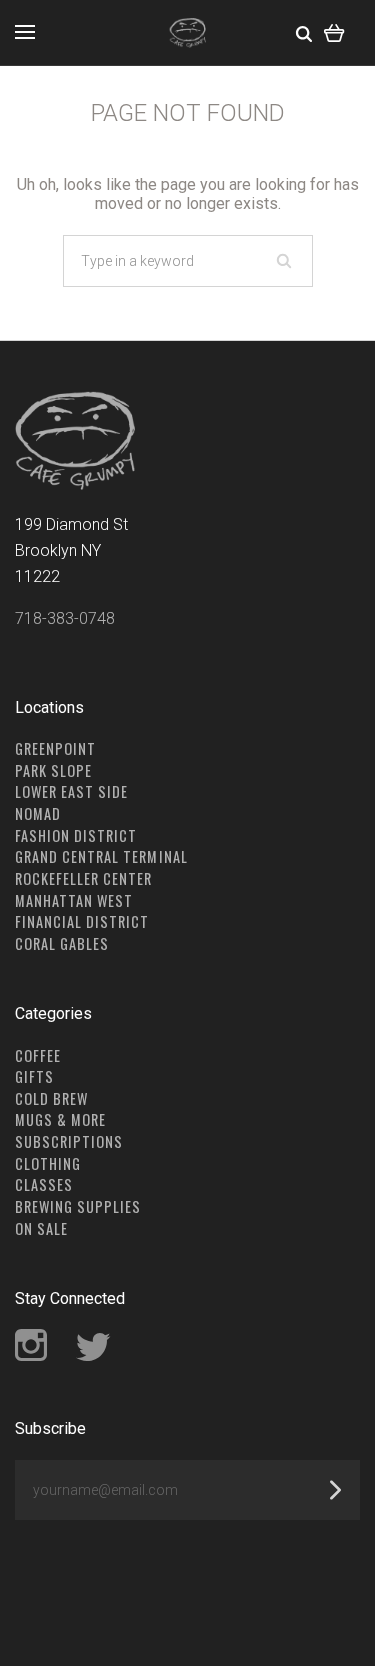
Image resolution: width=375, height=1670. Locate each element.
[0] (334, 32)
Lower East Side (71, 791)
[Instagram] (31, 1355)
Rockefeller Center (84, 878)
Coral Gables (62, 943)
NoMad (38, 813)
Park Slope (53, 770)
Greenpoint (55, 748)
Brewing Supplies (78, 1206)
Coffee (38, 1055)
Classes (44, 1184)
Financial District (82, 921)
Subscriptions (69, 1141)
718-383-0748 (65, 618)
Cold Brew (51, 1098)
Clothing (48, 1163)
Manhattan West (74, 900)
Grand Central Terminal (101, 856)
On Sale (41, 1228)
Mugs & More (60, 1119)
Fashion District (76, 835)
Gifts (34, 1076)
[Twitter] (94, 1355)
